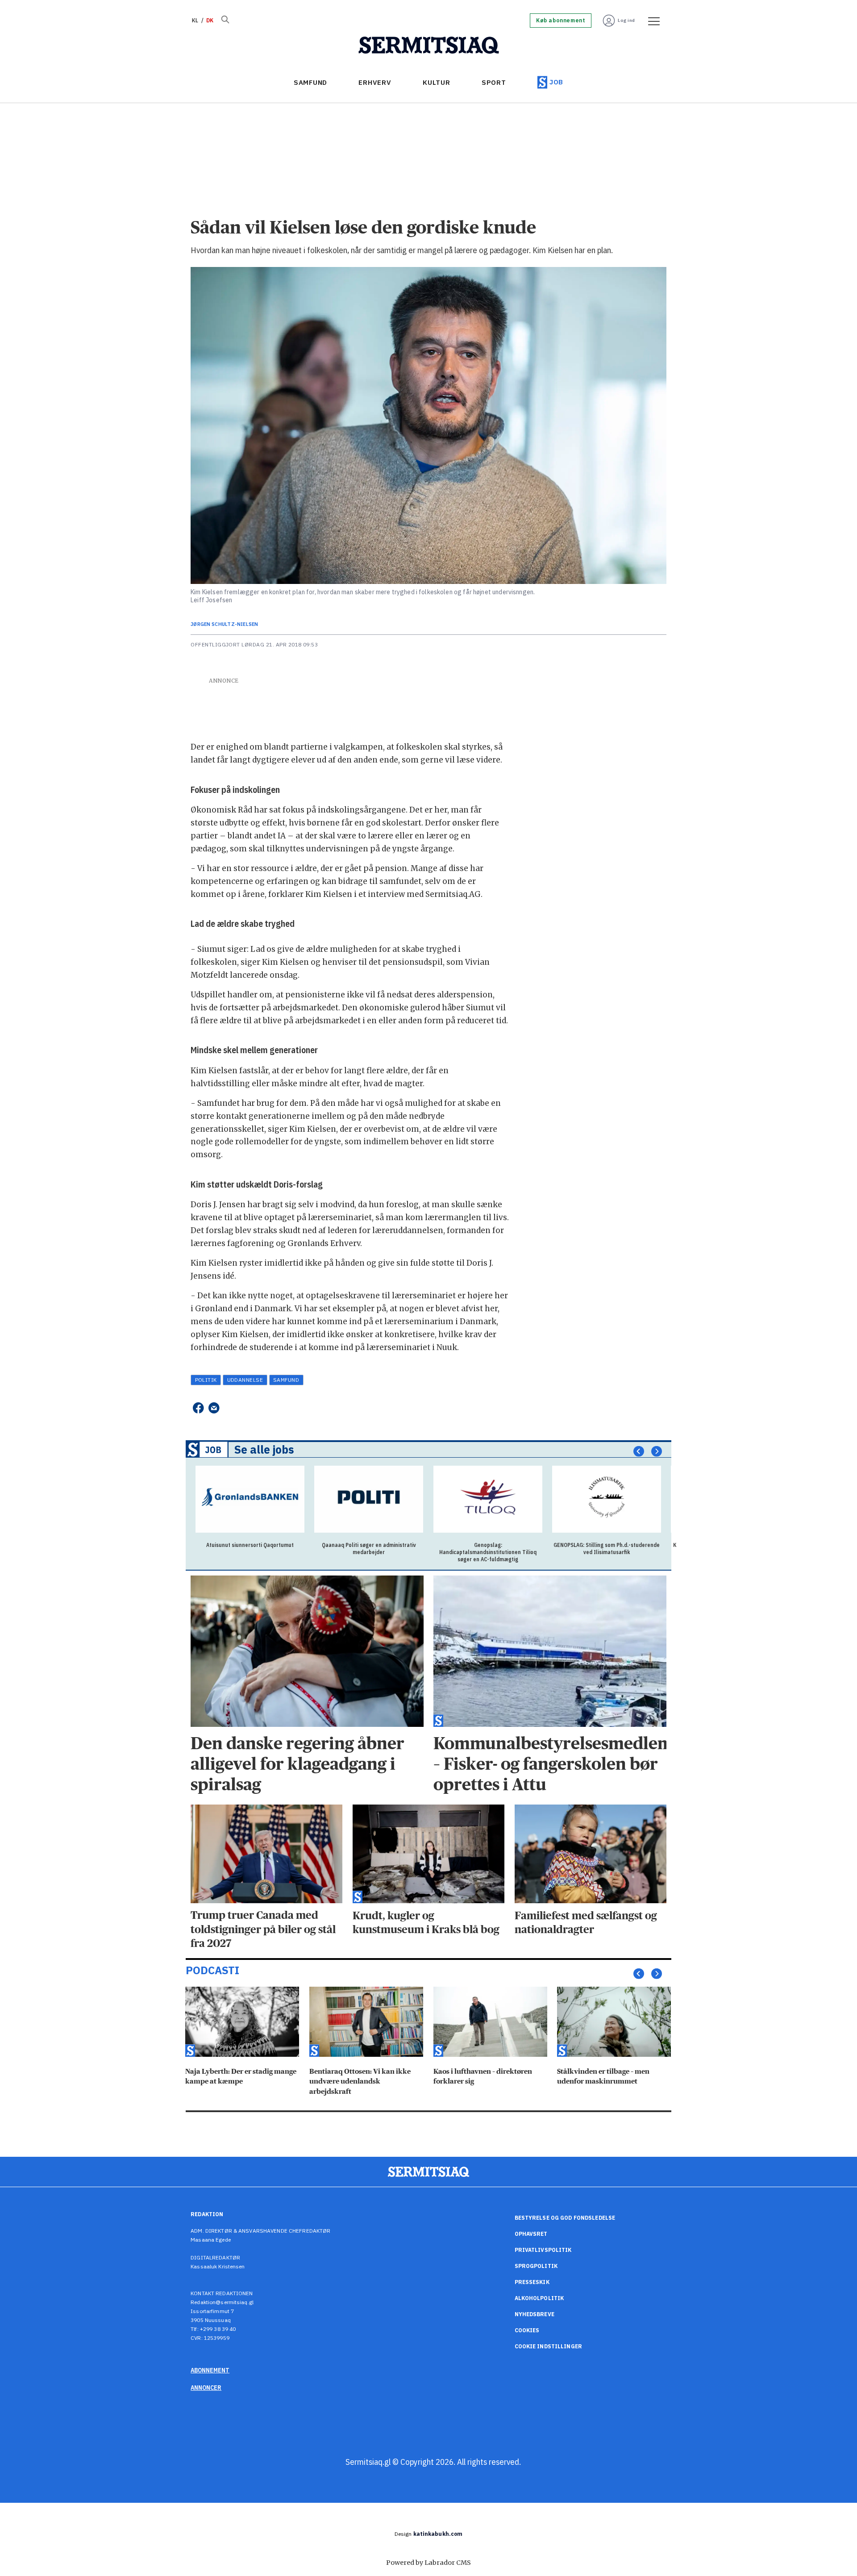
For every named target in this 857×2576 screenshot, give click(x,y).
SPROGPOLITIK (536, 2266)
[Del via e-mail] (214, 1408)
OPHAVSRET (531, 2234)
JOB (556, 82)
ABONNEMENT (210, 2370)
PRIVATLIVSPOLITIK (543, 2250)
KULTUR (437, 82)
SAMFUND (310, 82)
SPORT (494, 82)
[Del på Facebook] (198, 1408)
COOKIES (527, 2330)
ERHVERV (375, 82)
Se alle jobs (264, 1450)
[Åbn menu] (651, 21)
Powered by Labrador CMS (428, 2563)
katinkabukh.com (438, 2534)
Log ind (626, 20)
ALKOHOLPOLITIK (539, 2298)
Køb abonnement (561, 21)
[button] (639, 1451)
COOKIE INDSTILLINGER (548, 2346)
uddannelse (245, 1380)
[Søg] (225, 21)
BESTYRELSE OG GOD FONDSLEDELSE (565, 2218)
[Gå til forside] (429, 46)
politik (206, 1380)
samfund (286, 1380)
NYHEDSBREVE (535, 2314)
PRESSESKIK (532, 2282)
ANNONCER (206, 2388)
